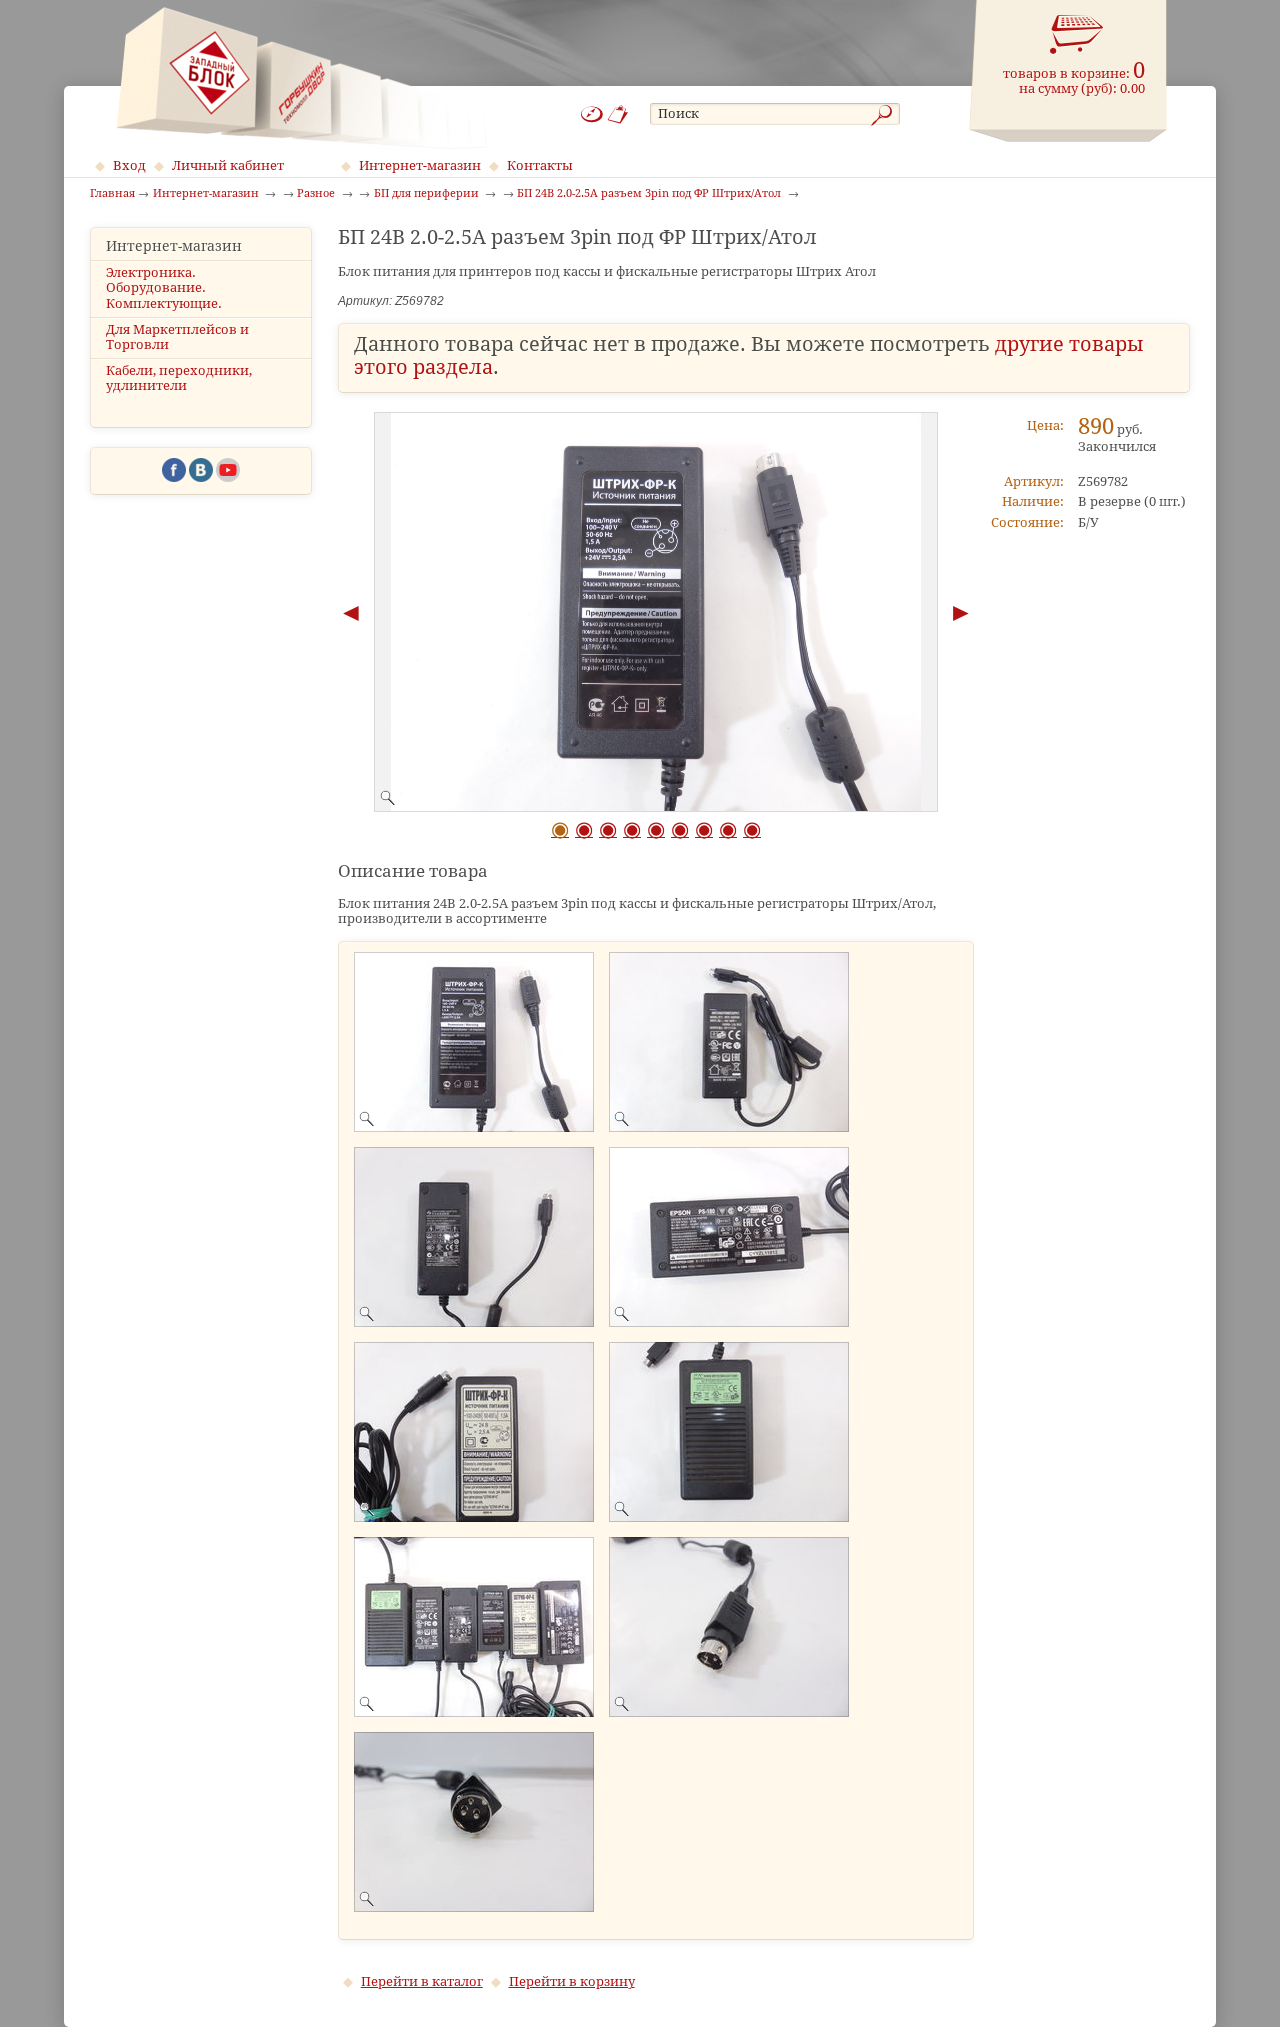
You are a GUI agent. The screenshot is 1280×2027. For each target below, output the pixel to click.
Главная (112, 194)
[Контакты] (618, 114)
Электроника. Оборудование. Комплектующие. (164, 287)
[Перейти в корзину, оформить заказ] (1077, 35)
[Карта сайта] (592, 114)
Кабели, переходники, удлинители (179, 378)
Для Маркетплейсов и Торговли (177, 337)
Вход (129, 165)
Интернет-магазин (420, 165)
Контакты (540, 165)
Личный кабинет (228, 165)
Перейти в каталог (422, 1981)
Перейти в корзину (572, 1981)
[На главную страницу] (301, 78)
